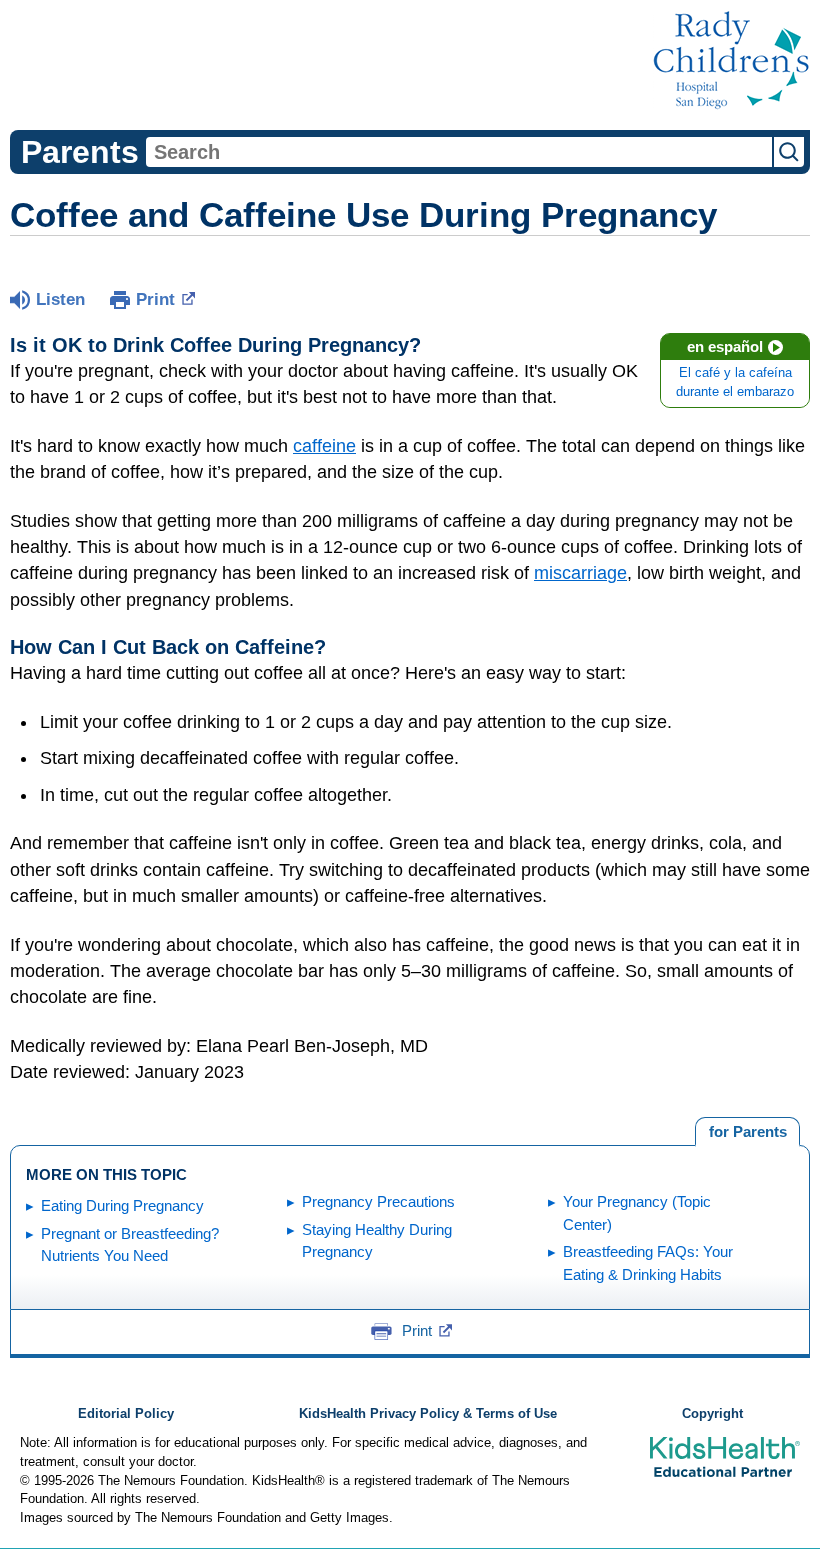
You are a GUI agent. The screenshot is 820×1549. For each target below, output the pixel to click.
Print (155, 299)
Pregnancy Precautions (378, 1201)
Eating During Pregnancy (122, 1205)
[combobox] (459, 152)
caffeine (324, 446)
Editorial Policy (126, 1414)
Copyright (712, 1414)
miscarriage (580, 573)
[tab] (747, 1132)
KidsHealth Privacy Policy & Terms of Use (428, 1414)
